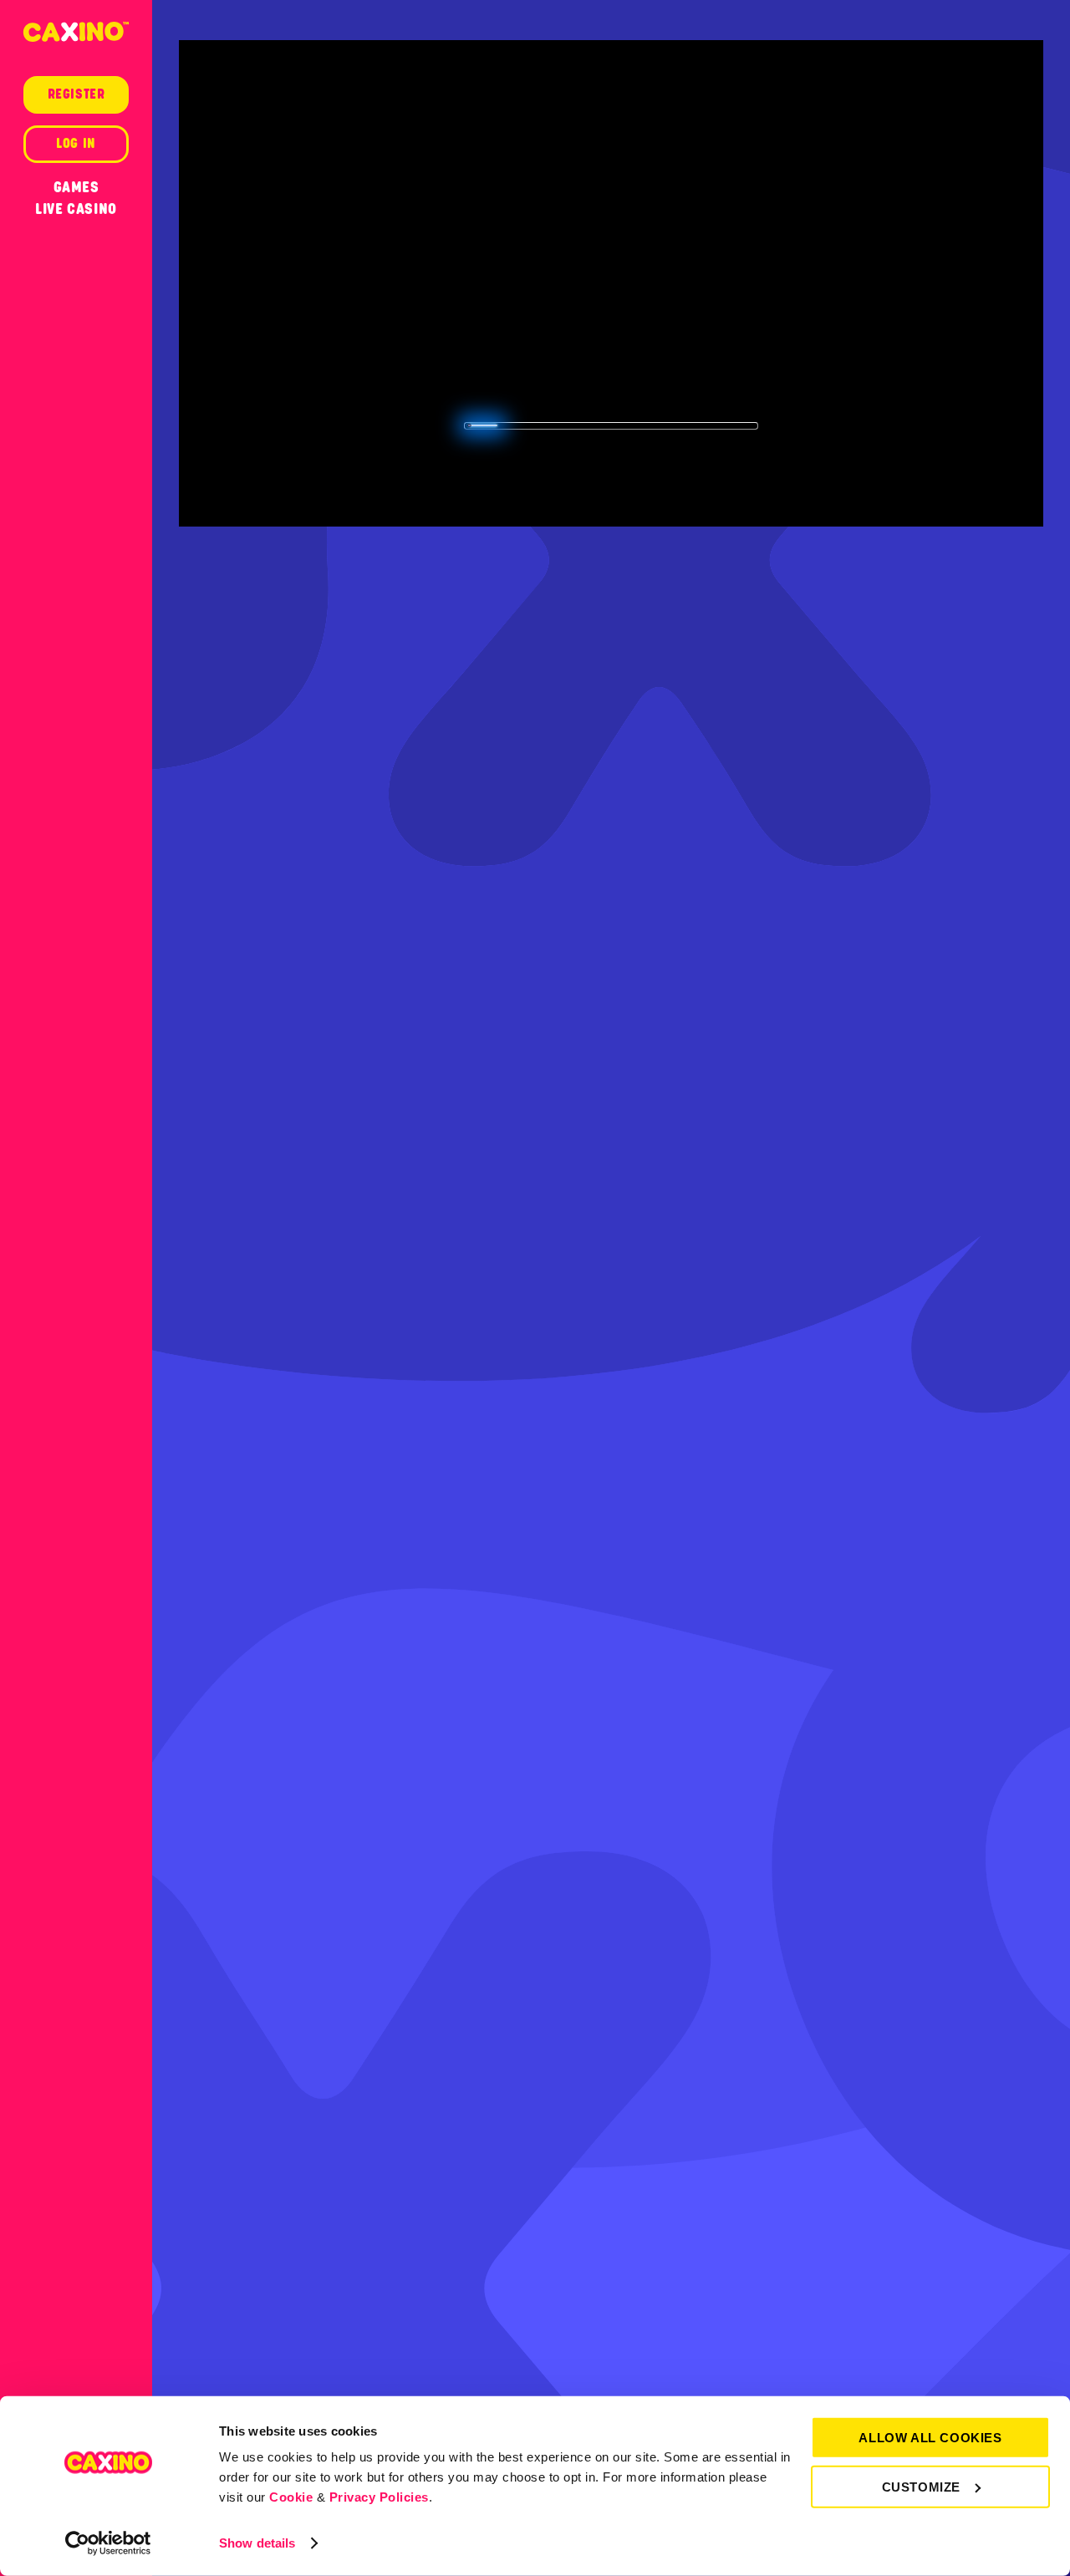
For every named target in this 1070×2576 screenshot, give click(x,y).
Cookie (291, 2497)
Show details (257, 2543)
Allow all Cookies (930, 2438)
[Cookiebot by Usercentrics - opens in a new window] (108, 2543)
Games (76, 187)
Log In (76, 144)
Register (76, 94)
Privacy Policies (379, 2497)
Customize (921, 2486)
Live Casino (76, 209)
